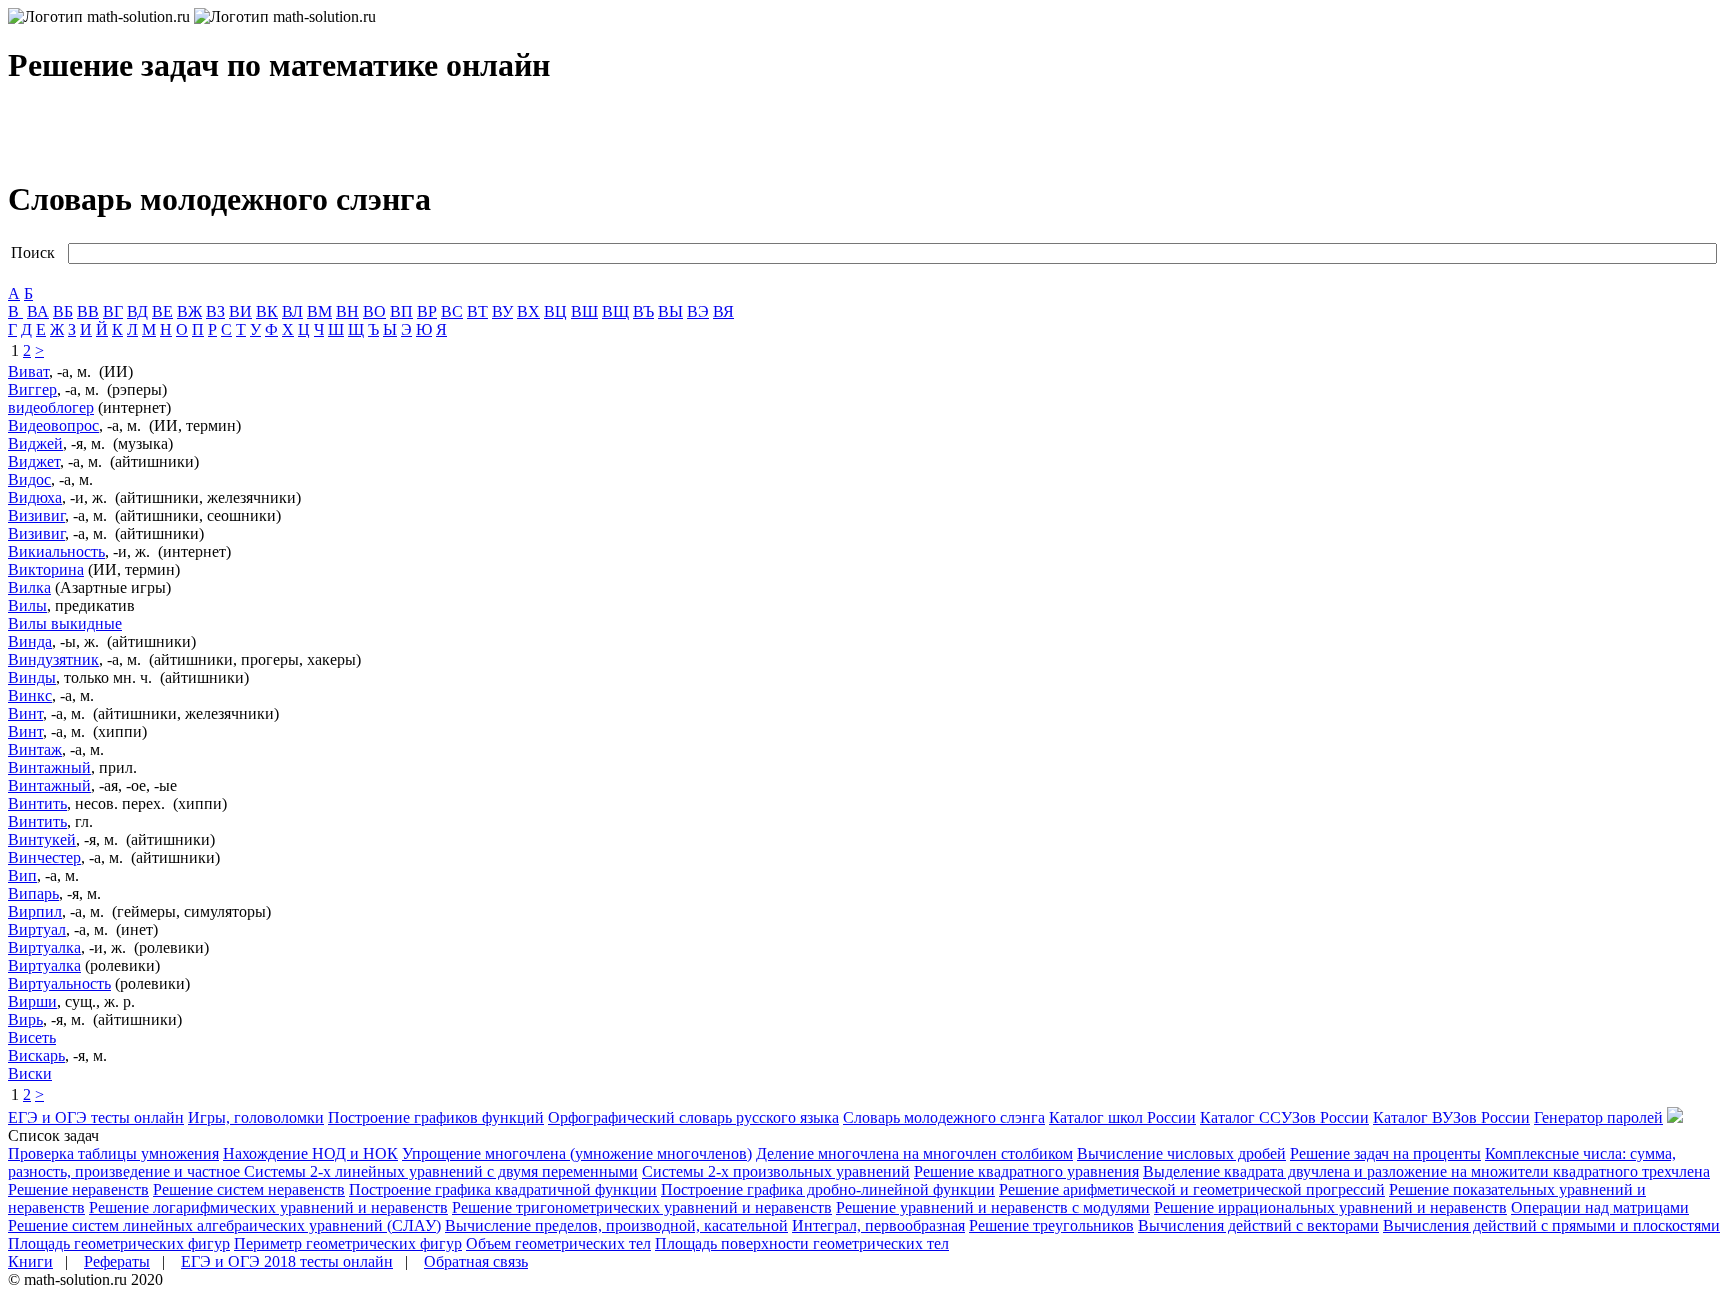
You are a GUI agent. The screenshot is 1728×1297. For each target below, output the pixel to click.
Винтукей (42, 839)
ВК (267, 311)
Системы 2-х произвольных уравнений (776, 1171)
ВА (38, 311)
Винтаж (35, 749)
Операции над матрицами (1600, 1207)
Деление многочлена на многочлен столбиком (914, 1153)
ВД (137, 311)
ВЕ (162, 311)
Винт (25, 713)
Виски (30, 1073)
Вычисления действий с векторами (1258, 1225)
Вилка (29, 587)
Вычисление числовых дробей (1181, 1153)
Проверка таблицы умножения (113, 1153)
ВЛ (292, 311)
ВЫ (670, 311)
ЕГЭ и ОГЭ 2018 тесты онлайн (287, 1261)
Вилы (27, 605)
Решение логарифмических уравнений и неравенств (268, 1207)
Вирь (25, 1019)
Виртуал (37, 929)
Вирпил (35, 911)
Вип (22, 875)
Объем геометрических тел (558, 1243)
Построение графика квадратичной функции (503, 1189)
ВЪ (643, 311)
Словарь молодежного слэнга (944, 1117)
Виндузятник (53, 659)
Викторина (46, 569)
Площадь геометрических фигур (119, 1243)
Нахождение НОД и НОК (310, 1153)
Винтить (37, 803)
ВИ (240, 311)
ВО (374, 311)
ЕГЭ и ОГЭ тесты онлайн (96, 1117)
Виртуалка (44, 947)
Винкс (30, 695)
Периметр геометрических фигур (348, 1243)
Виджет (34, 461)
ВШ (584, 311)
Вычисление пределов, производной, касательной (616, 1225)
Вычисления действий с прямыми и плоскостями (1551, 1225)
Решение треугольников (1051, 1225)
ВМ (319, 311)
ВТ (477, 311)
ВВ (88, 311)
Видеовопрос (53, 425)
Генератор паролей (1598, 1117)
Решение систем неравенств (249, 1189)
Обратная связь (476, 1261)
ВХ (528, 311)
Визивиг (36, 515)
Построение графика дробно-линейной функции (828, 1189)
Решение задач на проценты (1385, 1153)
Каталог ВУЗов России (1451, 1117)
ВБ (63, 311)
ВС (452, 311)
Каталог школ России (1122, 1117)
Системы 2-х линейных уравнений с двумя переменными (441, 1171)
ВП (401, 311)
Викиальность (56, 551)
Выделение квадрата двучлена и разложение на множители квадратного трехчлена (1426, 1171)
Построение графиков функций (436, 1117)
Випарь (33, 893)
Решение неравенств (78, 1189)
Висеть (32, 1037)
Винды (32, 677)
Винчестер (44, 857)
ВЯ (723, 311)
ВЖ (189, 311)
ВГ (113, 311)
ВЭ (698, 311)
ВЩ (615, 311)
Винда (30, 641)
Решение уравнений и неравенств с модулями (993, 1207)
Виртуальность (59, 983)
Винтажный (49, 767)
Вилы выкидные (65, 623)
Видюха (35, 497)
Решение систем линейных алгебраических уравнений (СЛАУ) (224, 1225)
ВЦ (555, 311)
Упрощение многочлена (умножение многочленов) (577, 1153)
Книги (30, 1261)
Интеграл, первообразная (878, 1225)
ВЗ (215, 311)
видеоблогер (51, 407)
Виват (28, 371)
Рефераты (117, 1261)
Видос (29, 479)
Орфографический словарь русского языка (693, 1117)
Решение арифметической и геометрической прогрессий (1192, 1189)
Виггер (32, 389)
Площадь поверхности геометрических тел (802, 1243)
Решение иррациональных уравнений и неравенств (1330, 1207)
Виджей (35, 443)
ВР (427, 311)
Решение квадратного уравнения (1026, 1171)
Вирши (32, 1001)
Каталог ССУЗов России (1284, 1117)
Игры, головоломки (256, 1117)
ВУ (502, 311)
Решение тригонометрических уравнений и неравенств (642, 1207)
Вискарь (36, 1055)
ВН (347, 311)
